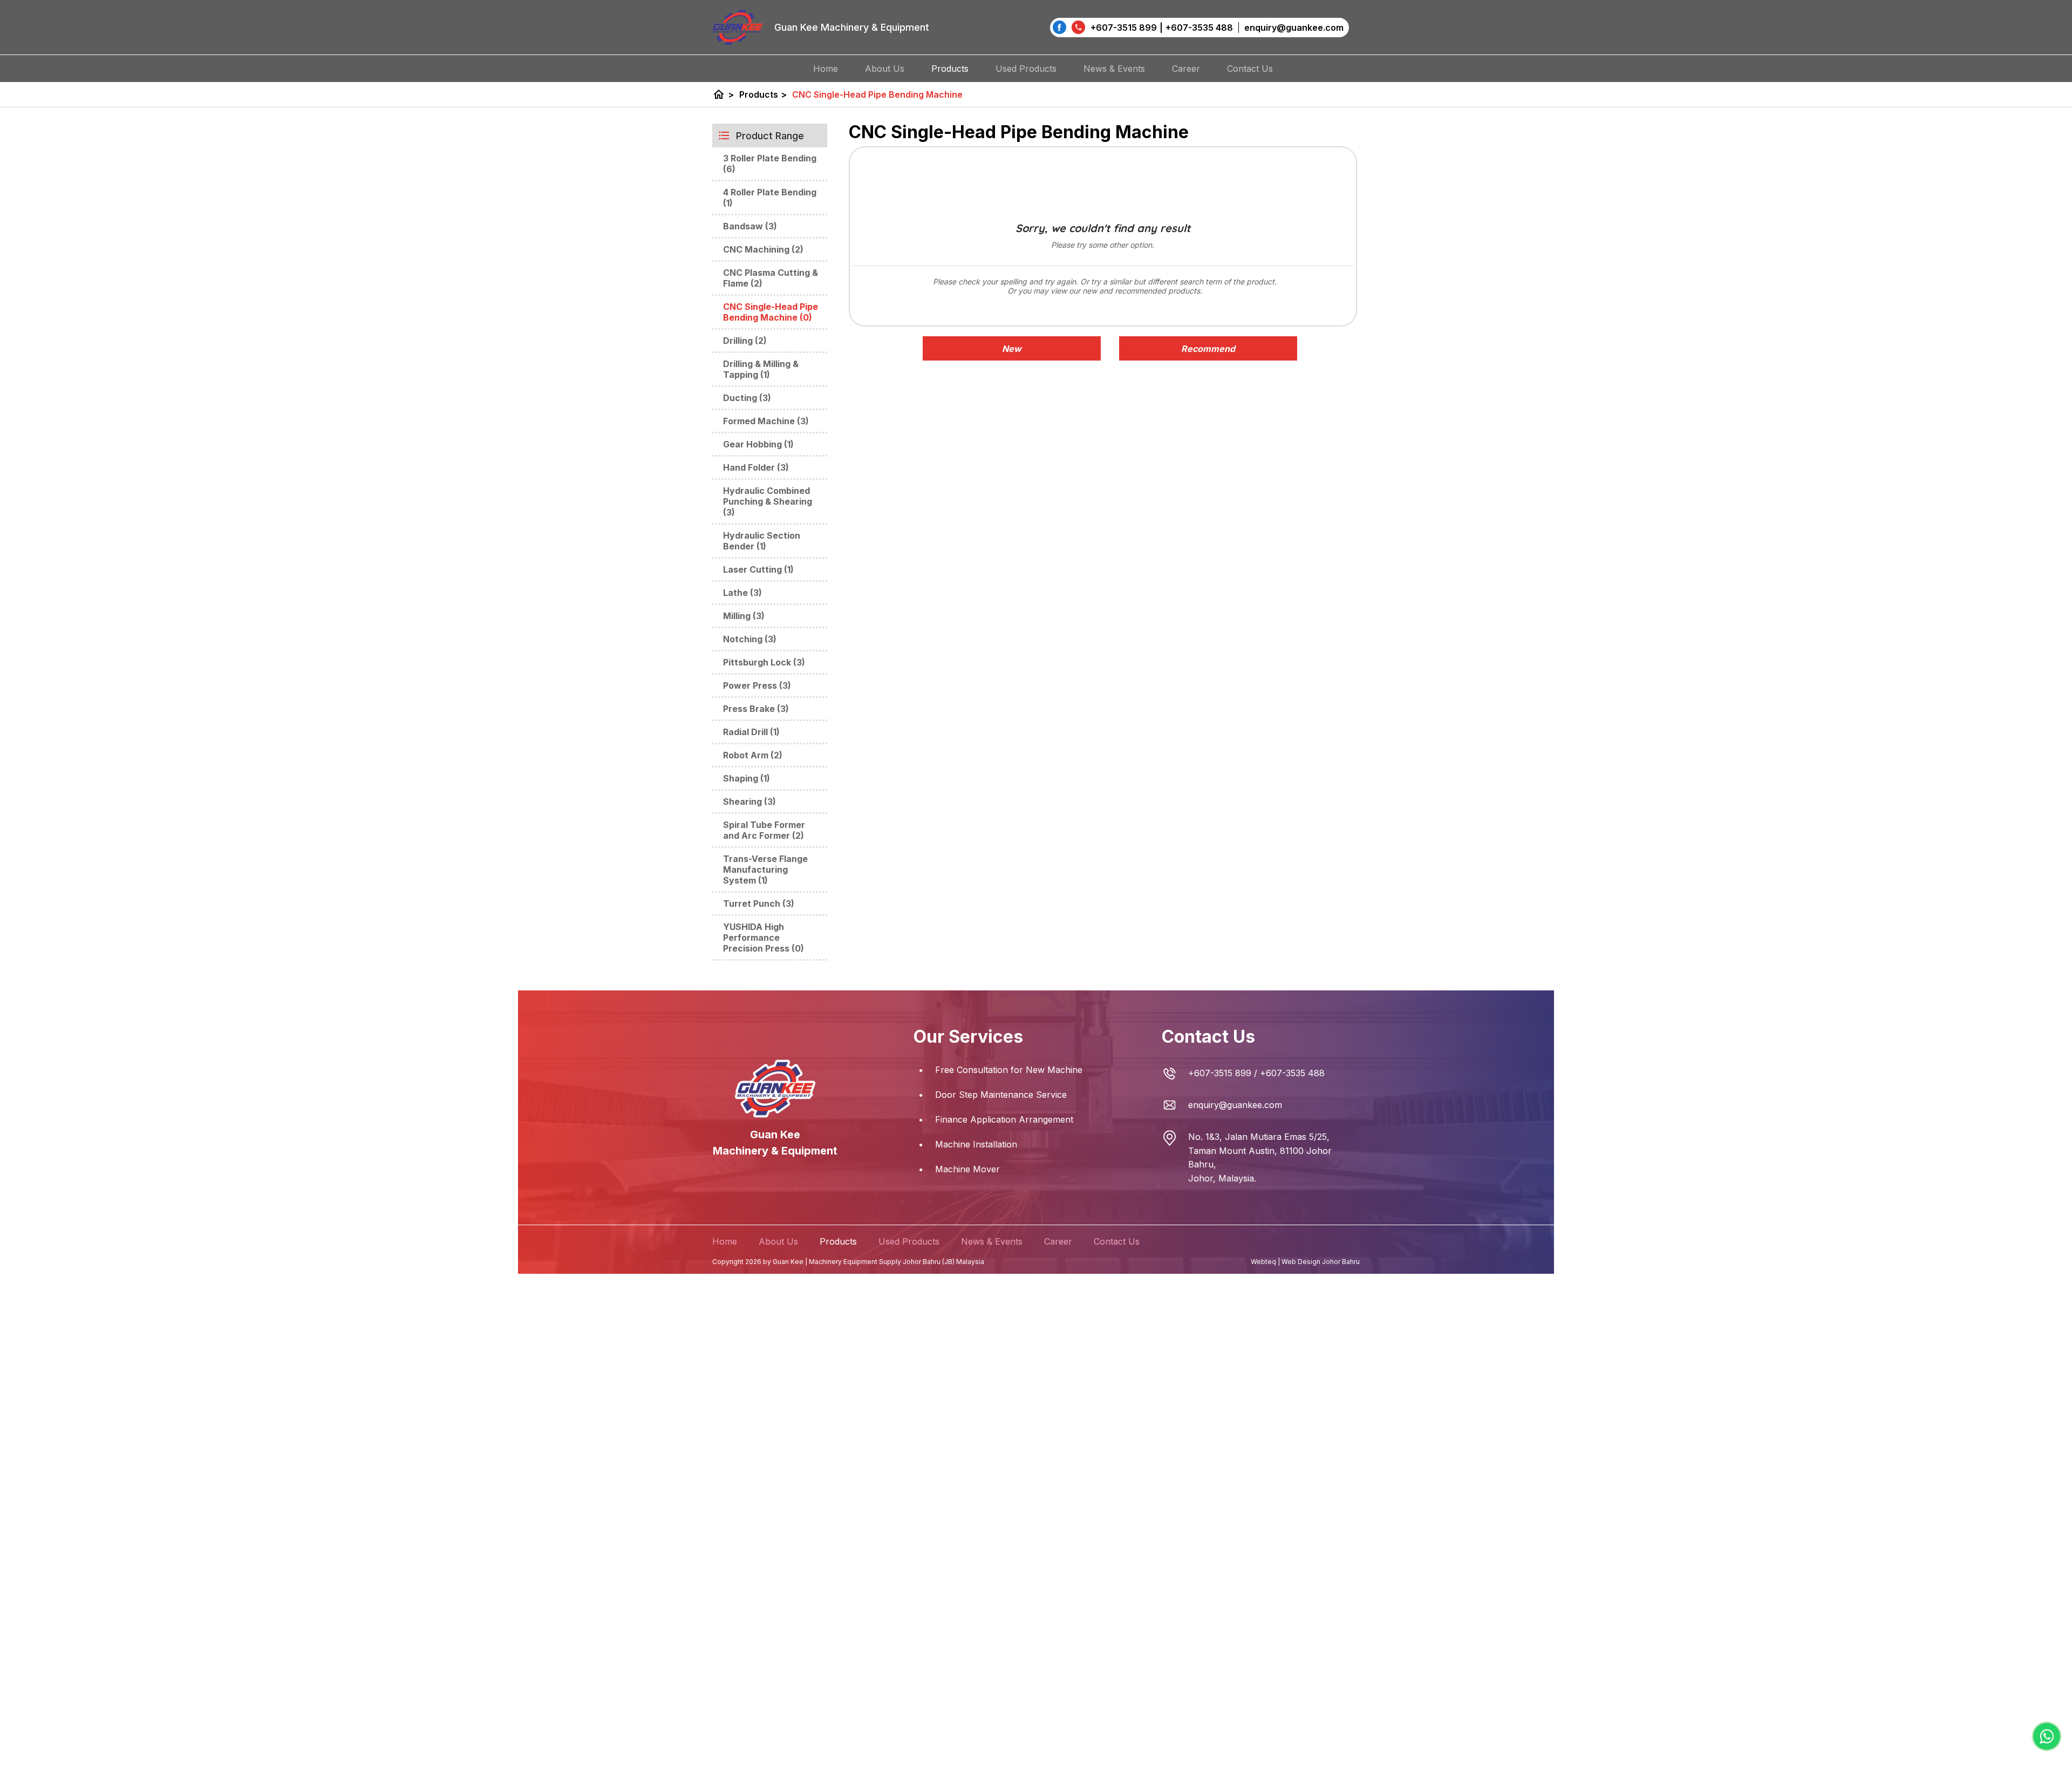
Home (826, 69)
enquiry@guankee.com (1235, 1105)
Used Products (1026, 69)
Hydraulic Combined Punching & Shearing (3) (768, 501)
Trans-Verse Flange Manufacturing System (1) (765, 870)
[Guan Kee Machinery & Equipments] (1059, 27)
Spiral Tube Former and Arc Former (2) (764, 830)
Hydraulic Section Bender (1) (762, 541)
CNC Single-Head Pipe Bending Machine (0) (771, 312)
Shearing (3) (749, 802)
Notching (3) (750, 639)
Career (1186, 69)
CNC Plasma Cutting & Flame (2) (771, 278)
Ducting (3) (747, 398)
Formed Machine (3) (766, 421)
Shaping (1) (747, 778)
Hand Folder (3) (756, 467)
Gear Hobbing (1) (758, 444)
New (1012, 349)
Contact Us (1250, 69)
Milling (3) (744, 616)
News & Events (1114, 69)
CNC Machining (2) (763, 249)
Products (950, 69)
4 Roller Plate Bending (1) (770, 198)
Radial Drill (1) (751, 732)
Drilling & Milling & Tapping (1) (761, 369)
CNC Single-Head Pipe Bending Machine (877, 94)
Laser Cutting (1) (758, 569)
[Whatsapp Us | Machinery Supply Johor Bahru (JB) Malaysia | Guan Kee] (2047, 1736)
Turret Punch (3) (759, 904)
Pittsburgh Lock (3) (764, 662)
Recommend (1208, 349)
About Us (885, 69)
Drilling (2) (745, 341)
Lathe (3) (742, 593)
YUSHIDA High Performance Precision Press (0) (764, 938)
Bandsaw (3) (750, 226)
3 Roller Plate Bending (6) (770, 164)
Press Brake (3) (756, 709)
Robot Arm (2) (753, 755)
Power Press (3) (757, 685)
